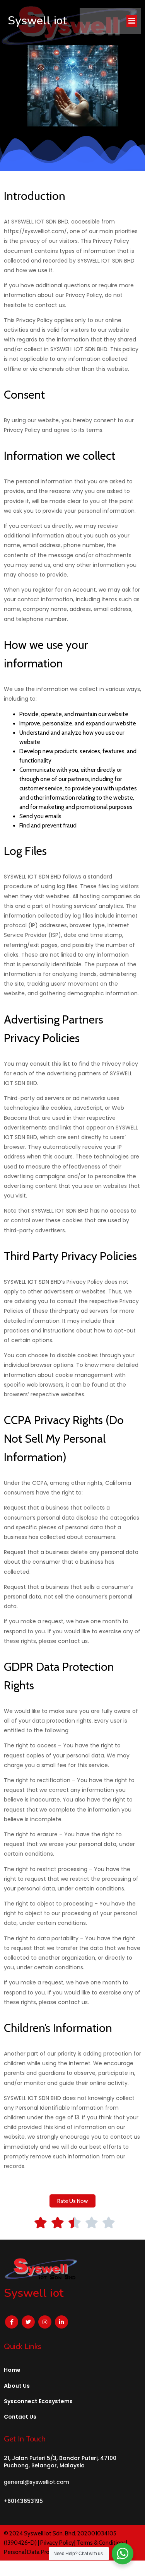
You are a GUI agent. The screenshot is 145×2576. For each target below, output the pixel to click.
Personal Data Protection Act (41, 2552)
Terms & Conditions (101, 2543)
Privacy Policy (57, 2543)
